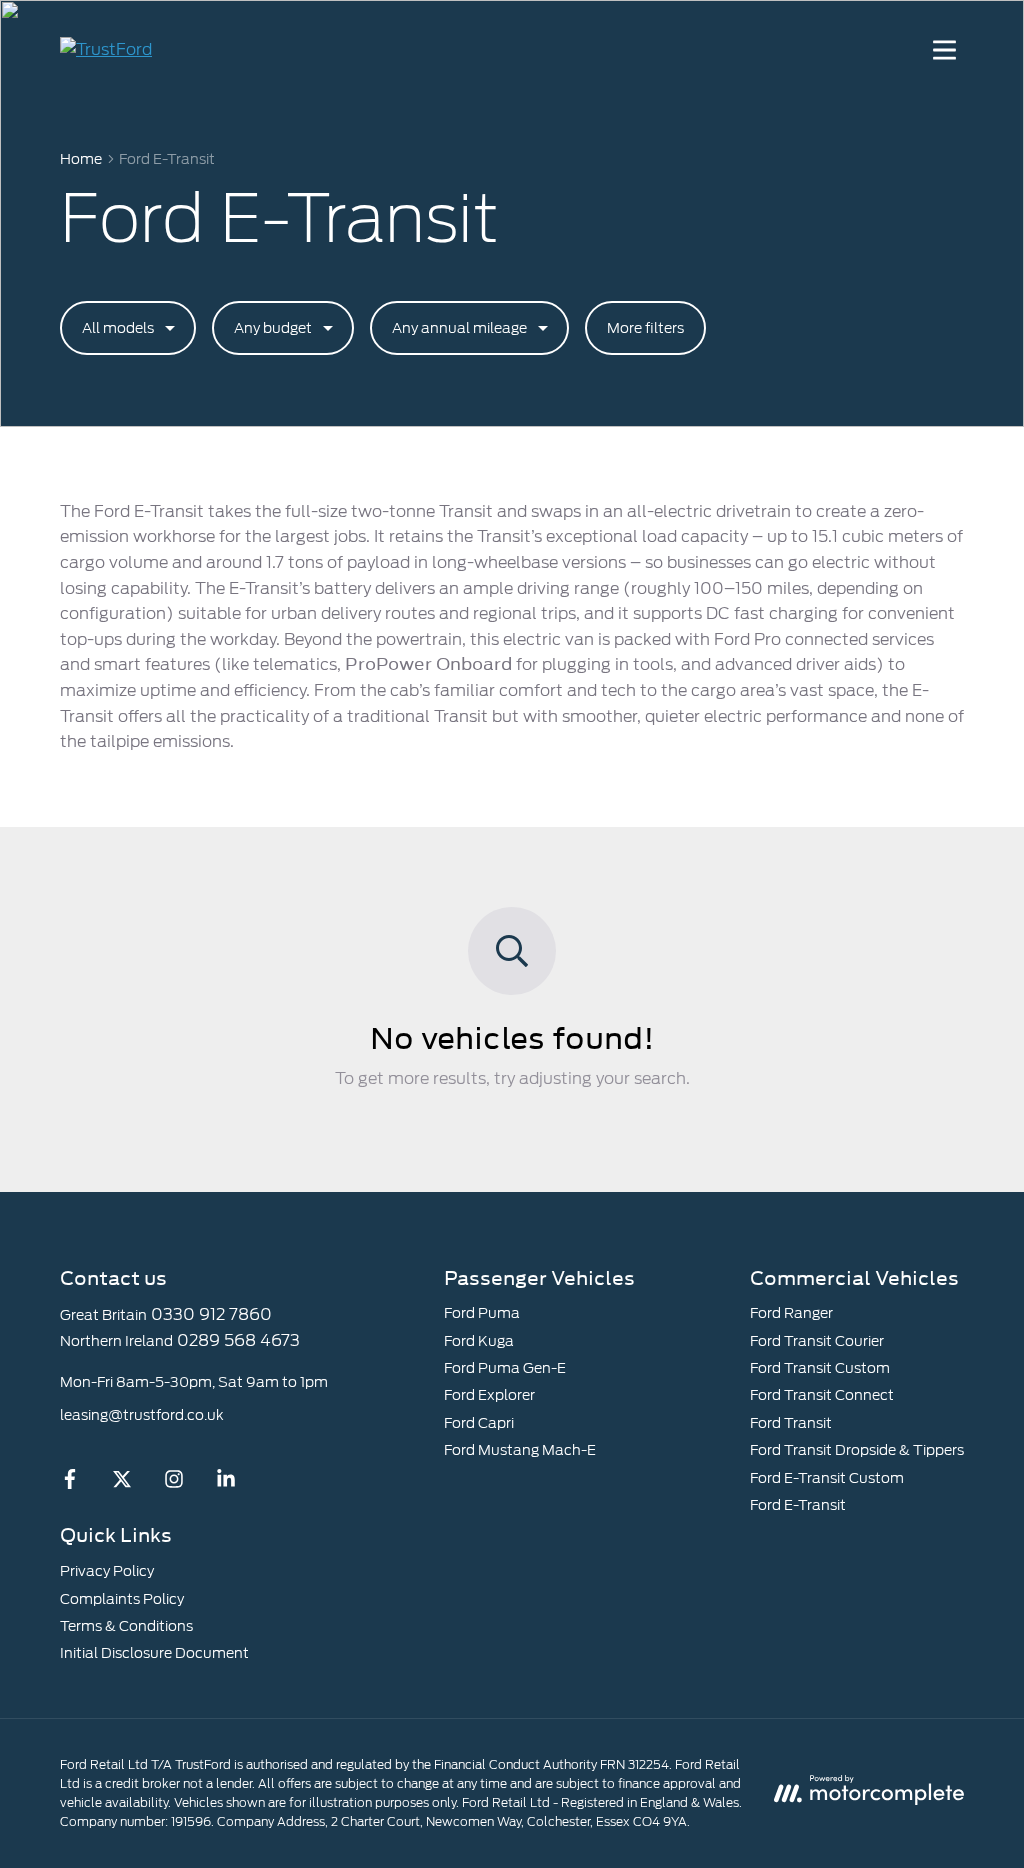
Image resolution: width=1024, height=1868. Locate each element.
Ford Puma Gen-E (505, 1368)
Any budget (273, 328)
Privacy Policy (107, 1571)
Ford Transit (791, 1423)
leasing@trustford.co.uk (142, 1415)
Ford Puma (482, 1313)
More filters (645, 328)
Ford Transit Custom (820, 1368)
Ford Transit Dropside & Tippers (857, 1450)
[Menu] (944, 50)
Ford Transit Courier (817, 1341)
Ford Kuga (479, 1341)
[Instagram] (174, 1484)
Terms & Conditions (126, 1626)
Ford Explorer (489, 1395)
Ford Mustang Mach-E (520, 1450)
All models (118, 328)
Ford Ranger (791, 1313)
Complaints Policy (122, 1599)
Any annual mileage (459, 328)
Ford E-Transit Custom (827, 1478)
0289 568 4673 (238, 1340)
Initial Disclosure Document (154, 1653)
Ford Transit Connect (822, 1395)
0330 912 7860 (211, 1314)
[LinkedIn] (226, 1484)
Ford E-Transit (798, 1505)
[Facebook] (70, 1484)
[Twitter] (122, 1484)
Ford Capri (479, 1423)
